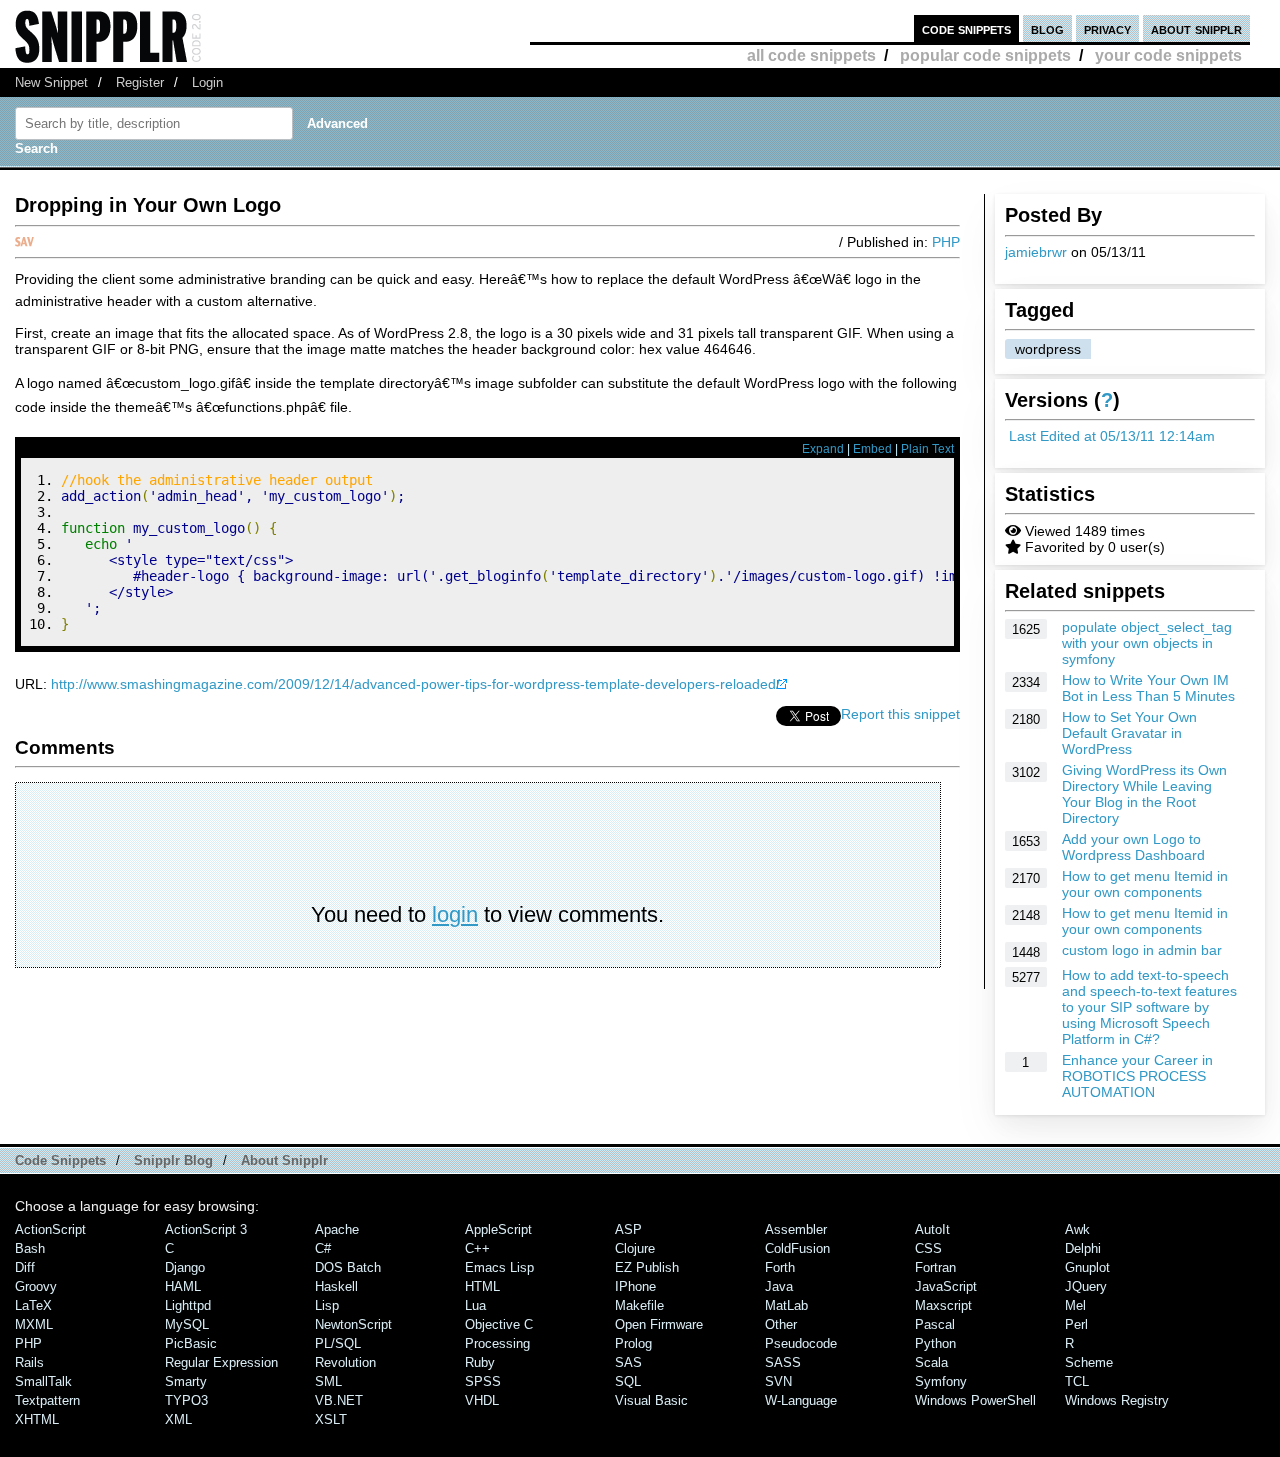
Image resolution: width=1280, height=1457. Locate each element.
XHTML (37, 1419)
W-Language (801, 1400)
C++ (477, 1248)
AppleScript (498, 1229)
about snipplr (1196, 28)
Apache (337, 1229)
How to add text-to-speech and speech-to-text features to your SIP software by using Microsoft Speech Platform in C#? (1149, 1007)
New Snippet (51, 82)
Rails (29, 1362)
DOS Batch (348, 1267)
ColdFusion (797, 1248)
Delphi (1083, 1248)
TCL (1077, 1381)
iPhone (635, 1286)
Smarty (186, 1381)
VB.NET (339, 1400)
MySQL (187, 1324)
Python (935, 1343)
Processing (497, 1343)
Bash (30, 1248)
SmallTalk (43, 1381)
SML (328, 1381)
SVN (778, 1381)
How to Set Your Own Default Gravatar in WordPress (1129, 733)
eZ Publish (647, 1267)
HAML (183, 1286)
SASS (783, 1362)
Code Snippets (60, 1160)
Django (185, 1267)
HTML (482, 1286)
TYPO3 (186, 1400)
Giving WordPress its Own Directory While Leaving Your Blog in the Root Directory (1144, 794)
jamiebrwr (1036, 252)
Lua (475, 1305)
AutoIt (932, 1229)
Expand (823, 449)
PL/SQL (338, 1343)
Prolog (633, 1343)
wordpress (1048, 349)
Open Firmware (659, 1324)
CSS (928, 1248)
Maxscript (943, 1305)
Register (140, 82)
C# (323, 1248)
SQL (628, 1381)
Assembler (796, 1229)
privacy (1107, 28)
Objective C (499, 1324)
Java (779, 1286)
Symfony (941, 1381)
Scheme (1089, 1362)
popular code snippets (985, 55)
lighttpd (188, 1305)
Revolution (345, 1362)
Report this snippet (900, 714)
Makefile (639, 1305)
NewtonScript (353, 1324)
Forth (780, 1267)
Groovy (36, 1286)
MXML (34, 1324)
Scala (931, 1362)
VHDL (482, 1400)
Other (781, 1324)
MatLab (786, 1305)
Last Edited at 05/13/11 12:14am (1112, 436)
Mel (1075, 1305)
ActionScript (50, 1229)
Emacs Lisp (499, 1267)
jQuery (1086, 1286)
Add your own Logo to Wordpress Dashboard (1133, 847)
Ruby (480, 1362)
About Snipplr (284, 1160)
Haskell (336, 1286)
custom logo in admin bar (1142, 950)
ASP (628, 1229)
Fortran (935, 1267)
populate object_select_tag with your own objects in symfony (1147, 643)
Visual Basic (651, 1400)
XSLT (331, 1419)
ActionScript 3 (206, 1229)
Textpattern (47, 1400)
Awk (1077, 1229)
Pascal (935, 1324)
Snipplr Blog (173, 1160)
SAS (628, 1362)
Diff (25, 1267)
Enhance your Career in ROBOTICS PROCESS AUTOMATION (1137, 1076)
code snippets (966, 28)
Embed (872, 449)
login (455, 914)
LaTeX (33, 1305)
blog (1047, 28)
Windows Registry (1117, 1400)
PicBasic (191, 1343)
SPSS (483, 1381)
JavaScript (946, 1286)
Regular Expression (221, 1362)
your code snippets (1168, 55)
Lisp (327, 1305)
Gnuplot (1087, 1267)
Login (207, 82)
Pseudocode (801, 1343)
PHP (946, 242)
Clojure (635, 1248)
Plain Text (927, 449)
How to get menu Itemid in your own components (1145, 884)
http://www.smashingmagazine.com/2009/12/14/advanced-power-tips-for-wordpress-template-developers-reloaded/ (415, 684)
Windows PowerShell (975, 1400)
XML (178, 1419)
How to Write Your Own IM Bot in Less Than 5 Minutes (1148, 688)
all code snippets (811, 55)
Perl (1076, 1324)
